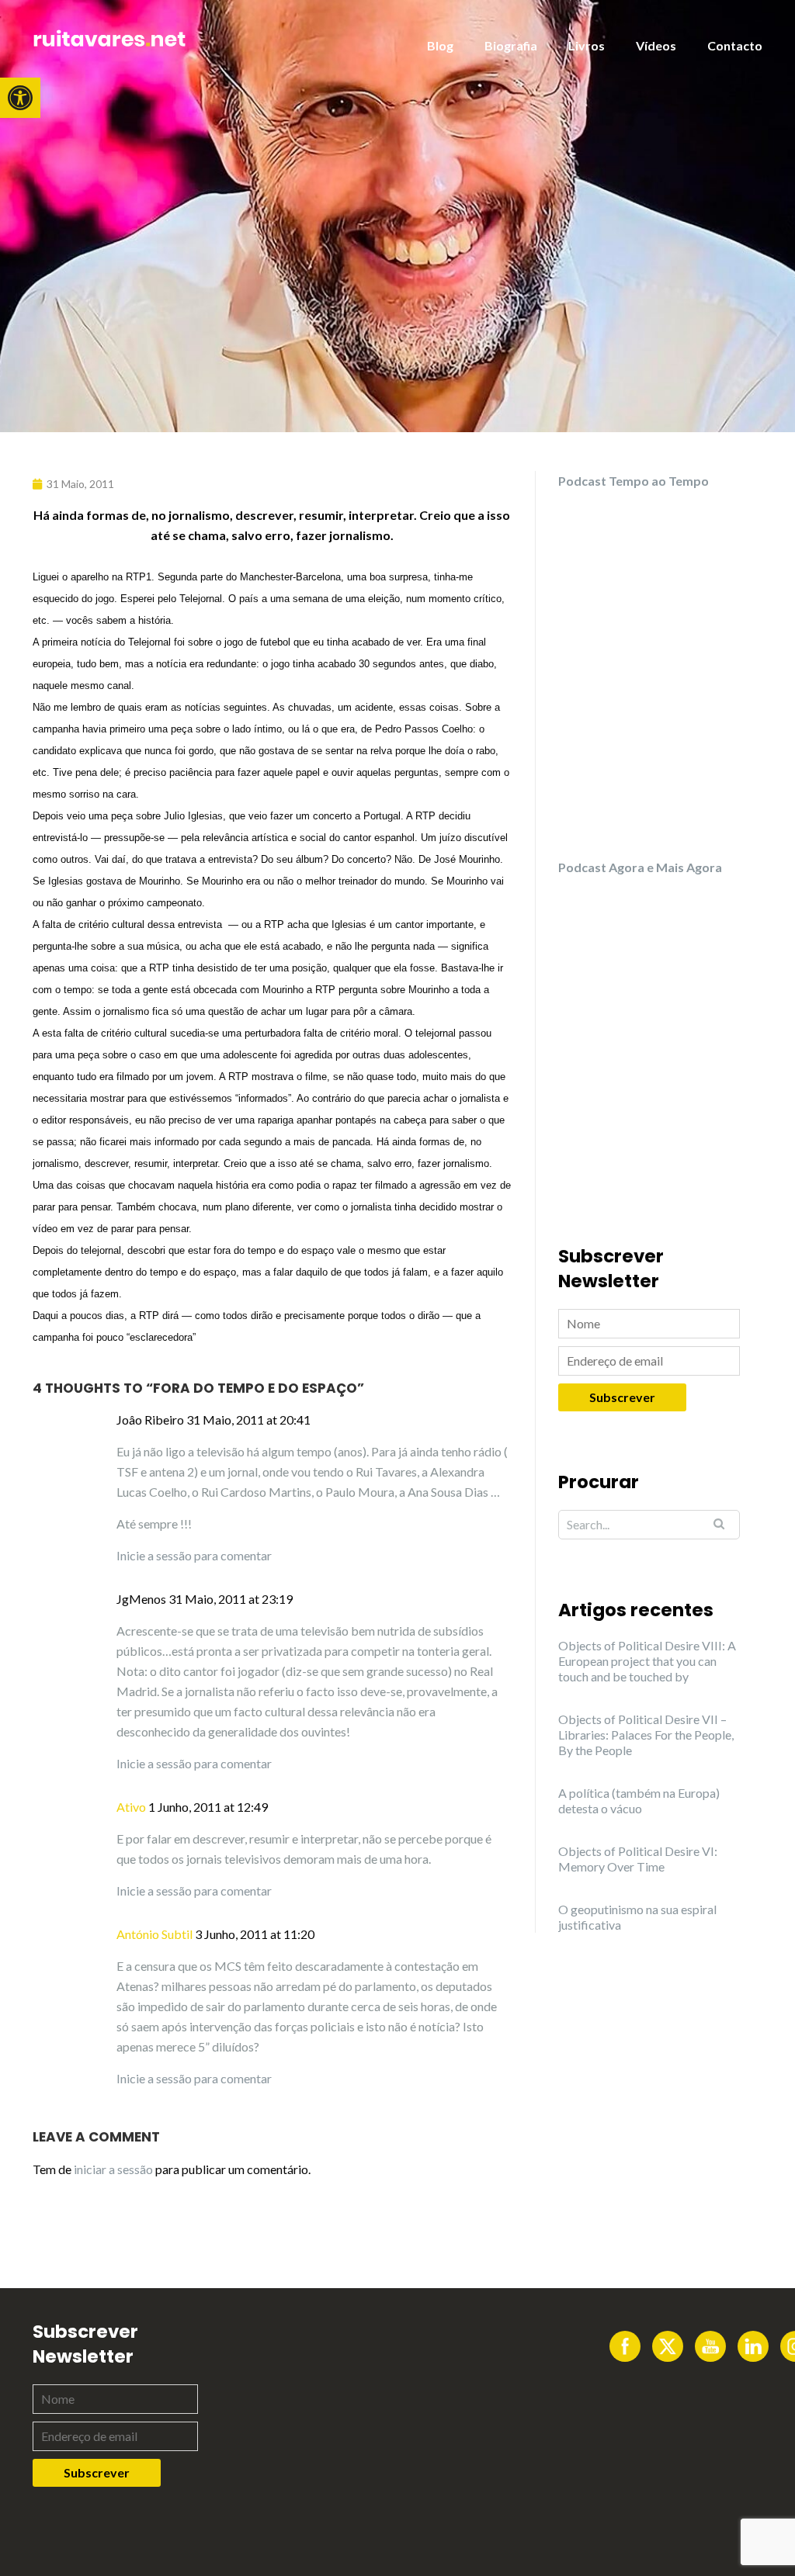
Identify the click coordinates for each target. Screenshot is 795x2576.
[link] (20, 98)
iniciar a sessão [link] (113, 2169)
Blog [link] (440, 45)
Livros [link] (587, 45)
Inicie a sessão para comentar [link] (194, 1555)
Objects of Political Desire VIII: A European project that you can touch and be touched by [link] (647, 1661)
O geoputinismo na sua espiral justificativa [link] (637, 1917)
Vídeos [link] (656, 45)
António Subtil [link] (154, 1934)
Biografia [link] (511, 45)
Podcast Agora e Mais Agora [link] (640, 867)
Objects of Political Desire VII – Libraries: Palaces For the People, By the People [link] (646, 1735)
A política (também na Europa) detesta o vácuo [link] (639, 1800)
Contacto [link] (735, 45)
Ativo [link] (131, 1807)
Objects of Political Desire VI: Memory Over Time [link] (638, 1859)
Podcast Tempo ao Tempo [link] (634, 481)
